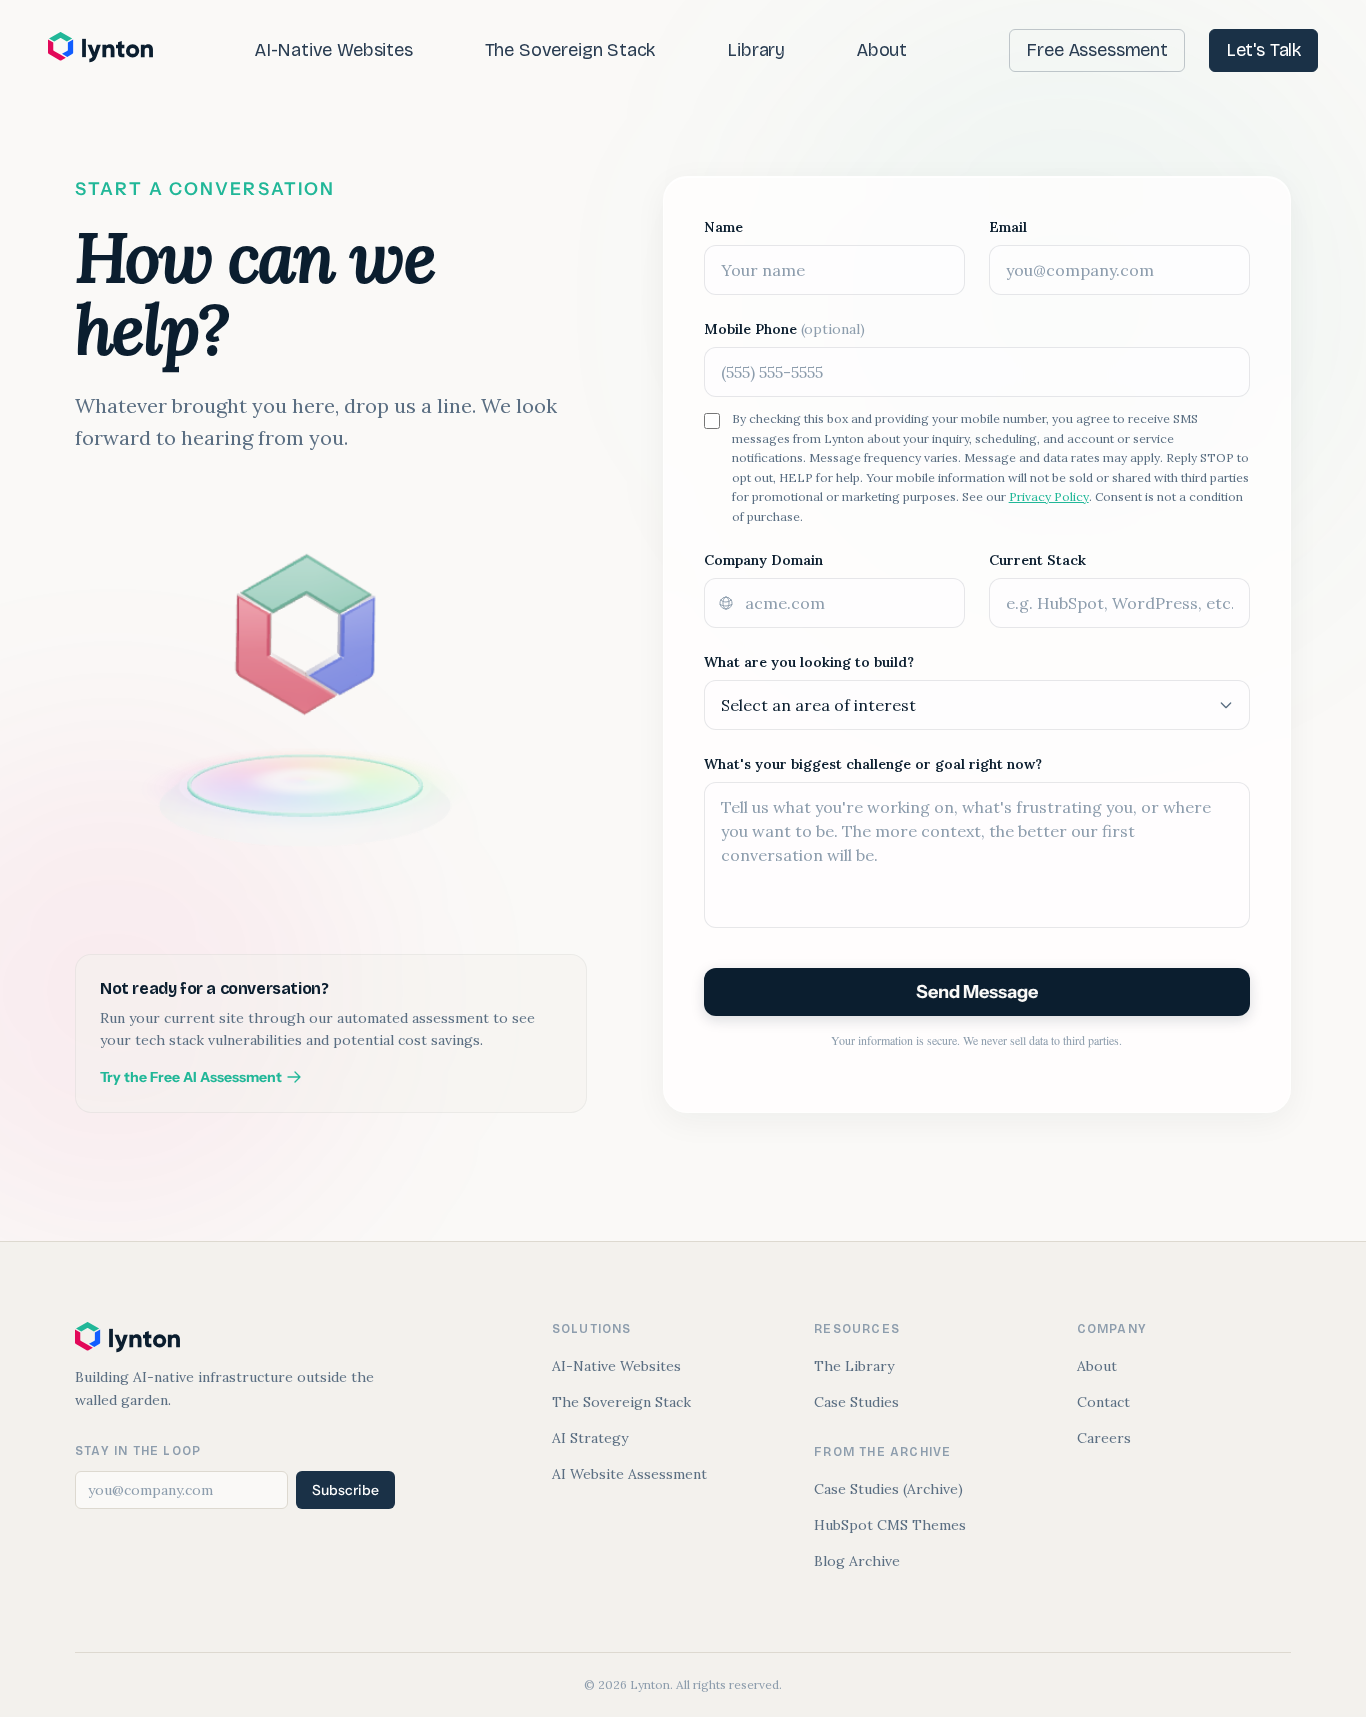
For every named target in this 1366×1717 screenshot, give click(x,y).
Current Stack (1037, 560)
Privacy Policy (1049, 496)
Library (756, 50)
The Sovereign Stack (570, 50)
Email (1008, 227)
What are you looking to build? (809, 662)
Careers (1104, 1438)
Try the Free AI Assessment (191, 1077)
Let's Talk (1263, 50)
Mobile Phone (784, 329)
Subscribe (345, 1490)
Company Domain (763, 560)
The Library (854, 1366)
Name (723, 227)
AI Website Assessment (629, 1474)
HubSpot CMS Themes (890, 1525)
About (882, 50)
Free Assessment (1096, 50)
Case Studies (856, 1402)
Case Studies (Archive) (888, 1489)
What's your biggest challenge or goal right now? (873, 764)
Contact (1103, 1402)
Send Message (977, 992)
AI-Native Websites (334, 50)
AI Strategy (590, 1438)
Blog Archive (857, 1561)
